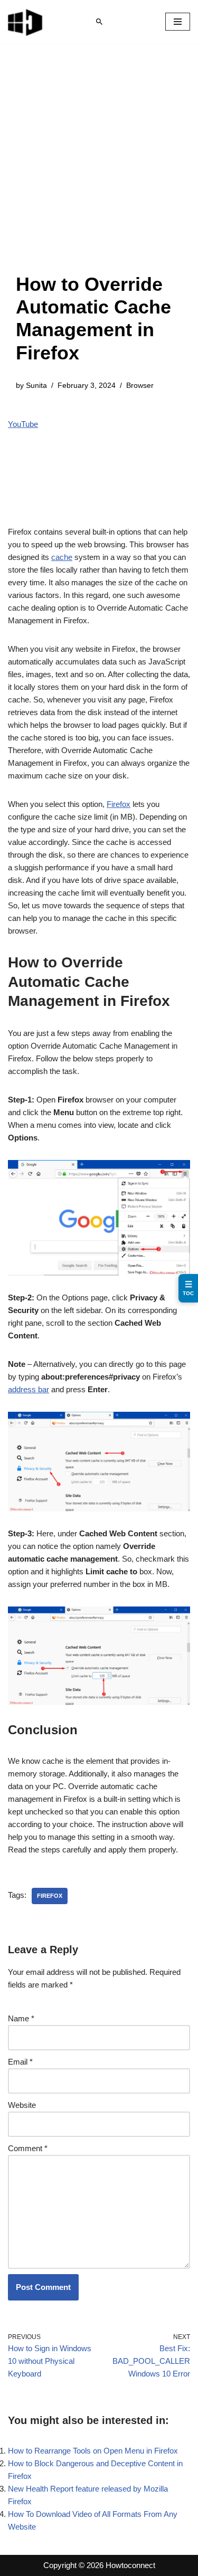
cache (62, 557)
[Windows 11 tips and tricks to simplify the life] (26, 22)
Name (21, 2018)
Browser (140, 386)
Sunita (36, 386)
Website (22, 2105)
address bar (29, 1389)
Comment (28, 2148)
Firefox (119, 804)
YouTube (23, 424)
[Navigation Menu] (178, 22)
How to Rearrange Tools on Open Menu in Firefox (93, 2451)
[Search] (99, 22)
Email (20, 2062)
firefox (50, 1896)
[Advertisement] (99, 169)
